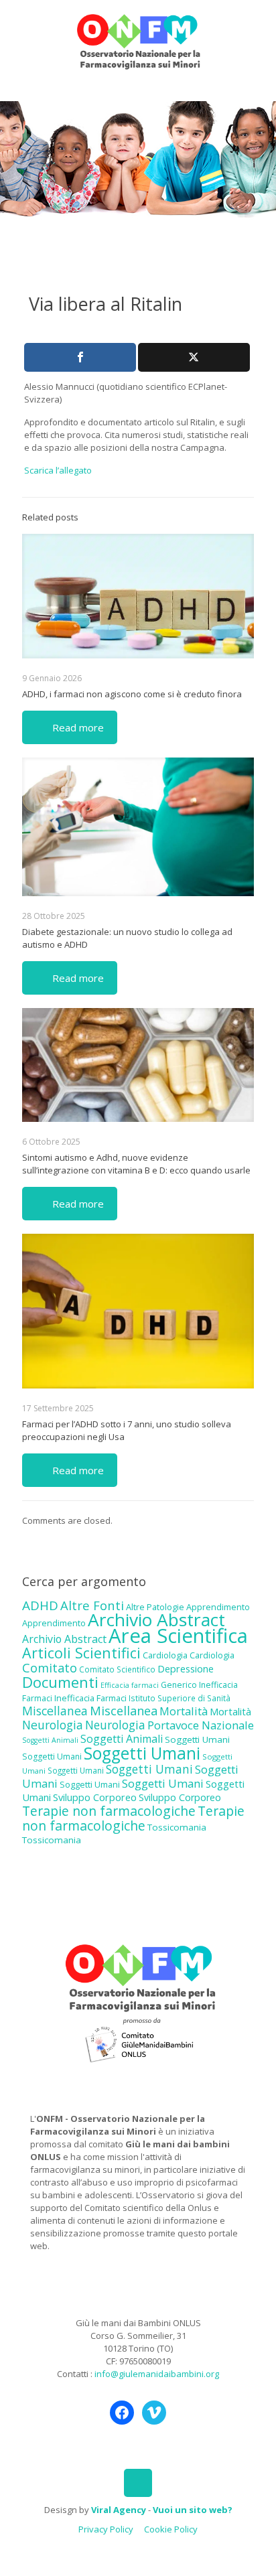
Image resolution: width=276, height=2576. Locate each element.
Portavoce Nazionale (201, 1725)
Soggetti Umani (197, 1739)
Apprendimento (218, 1607)
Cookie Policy (171, 2529)
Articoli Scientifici (81, 1653)
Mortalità (184, 1711)
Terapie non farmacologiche (109, 1811)
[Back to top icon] (138, 2483)
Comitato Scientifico (117, 1669)
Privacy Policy (106, 2529)
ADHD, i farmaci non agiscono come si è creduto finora (132, 694)
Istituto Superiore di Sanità (180, 1698)
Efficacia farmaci (130, 1685)
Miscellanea (55, 1711)
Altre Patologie (155, 1607)
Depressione (186, 1669)
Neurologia (53, 1725)
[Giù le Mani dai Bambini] (138, 40)
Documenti (60, 1682)
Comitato (50, 1668)
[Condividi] (80, 357)
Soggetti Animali (50, 1740)
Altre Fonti (92, 1605)
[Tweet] (194, 357)
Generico (179, 1685)
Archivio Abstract (156, 1620)
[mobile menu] (258, 27)
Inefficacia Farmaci (90, 1698)
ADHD (40, 1605)
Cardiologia (165, 1655)
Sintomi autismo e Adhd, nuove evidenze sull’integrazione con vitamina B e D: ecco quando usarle (136, 1164)
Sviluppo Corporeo (95, 1797)
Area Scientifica (178, 1636)
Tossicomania (177, 1827)
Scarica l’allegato (58, 470)
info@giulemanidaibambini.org (157, 2374)
